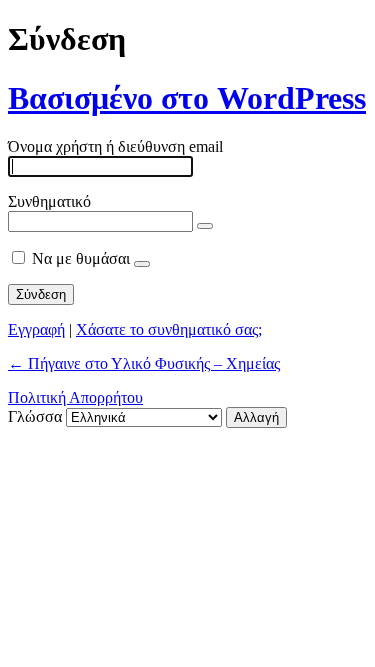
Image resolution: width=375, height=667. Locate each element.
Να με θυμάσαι (81, 258)
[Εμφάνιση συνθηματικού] (205, 226)
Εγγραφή (36, 329)
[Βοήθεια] (142, 264)
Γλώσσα (35, 416)
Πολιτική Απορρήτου (75, 397)
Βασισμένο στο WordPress (187, 98)
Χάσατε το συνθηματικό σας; (169, 329)
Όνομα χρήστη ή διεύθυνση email (115, 146)
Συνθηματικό (49, 201)
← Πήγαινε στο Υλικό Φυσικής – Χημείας (144, 363)
